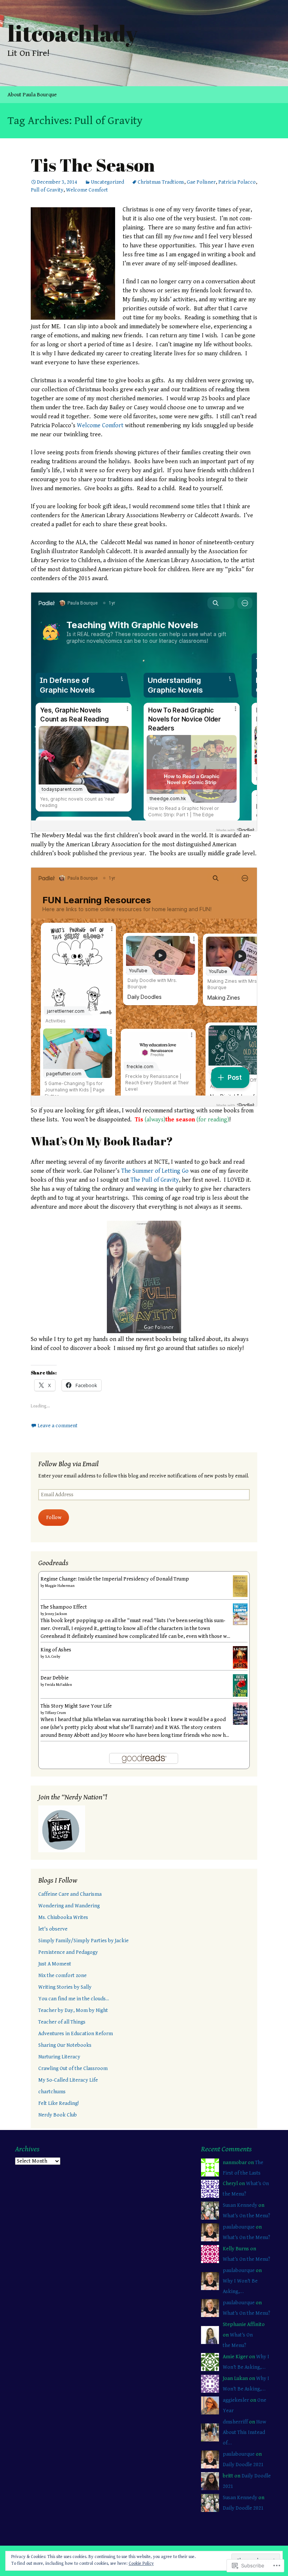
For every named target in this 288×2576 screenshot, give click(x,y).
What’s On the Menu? (246, 2216)
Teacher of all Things (62, 2022)
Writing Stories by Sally (65, 1987)
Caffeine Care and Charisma (70, 1894)
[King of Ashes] (240, 1657)
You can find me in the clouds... (74, 1999)
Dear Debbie (55, 1678)
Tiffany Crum (55, 1713)
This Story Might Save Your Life (76, 1706)
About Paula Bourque (32, 95)
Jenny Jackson (56, 1614)
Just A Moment (55, 1964)
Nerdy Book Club (58, 2115)
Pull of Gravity (47, 190)
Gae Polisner (201, 182)
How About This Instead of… (244, 2432)
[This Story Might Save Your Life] (240, 1713)
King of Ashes (56, 1650)
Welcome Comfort (87, 190)
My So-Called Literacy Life (68, 2080)
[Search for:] (274, 95)
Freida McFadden (58, 1685)
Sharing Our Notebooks (65, 2045)
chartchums (52, 2092)
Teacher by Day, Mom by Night (73, 2010)
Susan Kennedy (240, 2205)
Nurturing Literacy (59, 2057)
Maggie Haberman (60, 1586)
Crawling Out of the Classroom (73, 2069)
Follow (54, 1518)
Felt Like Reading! (58, 2103)
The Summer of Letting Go (155, 1171)
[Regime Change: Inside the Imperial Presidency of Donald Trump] (240, 1586)
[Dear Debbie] (240, 1685)
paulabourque (239, 2227)
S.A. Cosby (53, 1657)
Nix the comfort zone (62, 1976)
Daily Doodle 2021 (243, 2465)
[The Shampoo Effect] (240, 1614)
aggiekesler (236, 2400)
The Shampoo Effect (64, 1607)
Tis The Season (93, 165)
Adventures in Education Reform (76, 2034)
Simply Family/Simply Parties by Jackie (83, 1941)
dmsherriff (235, 2422)
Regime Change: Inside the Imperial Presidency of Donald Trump (115, 1579)
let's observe (53, 1929)
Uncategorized (107, 182)
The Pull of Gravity (155, 1180)
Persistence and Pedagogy (68, 1952)
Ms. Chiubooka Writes (63, 1917)
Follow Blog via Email (68, 1464)
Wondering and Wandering (69, 1906)
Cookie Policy (141, 2563)
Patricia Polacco (237, 182)
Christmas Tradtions (161, 182)
